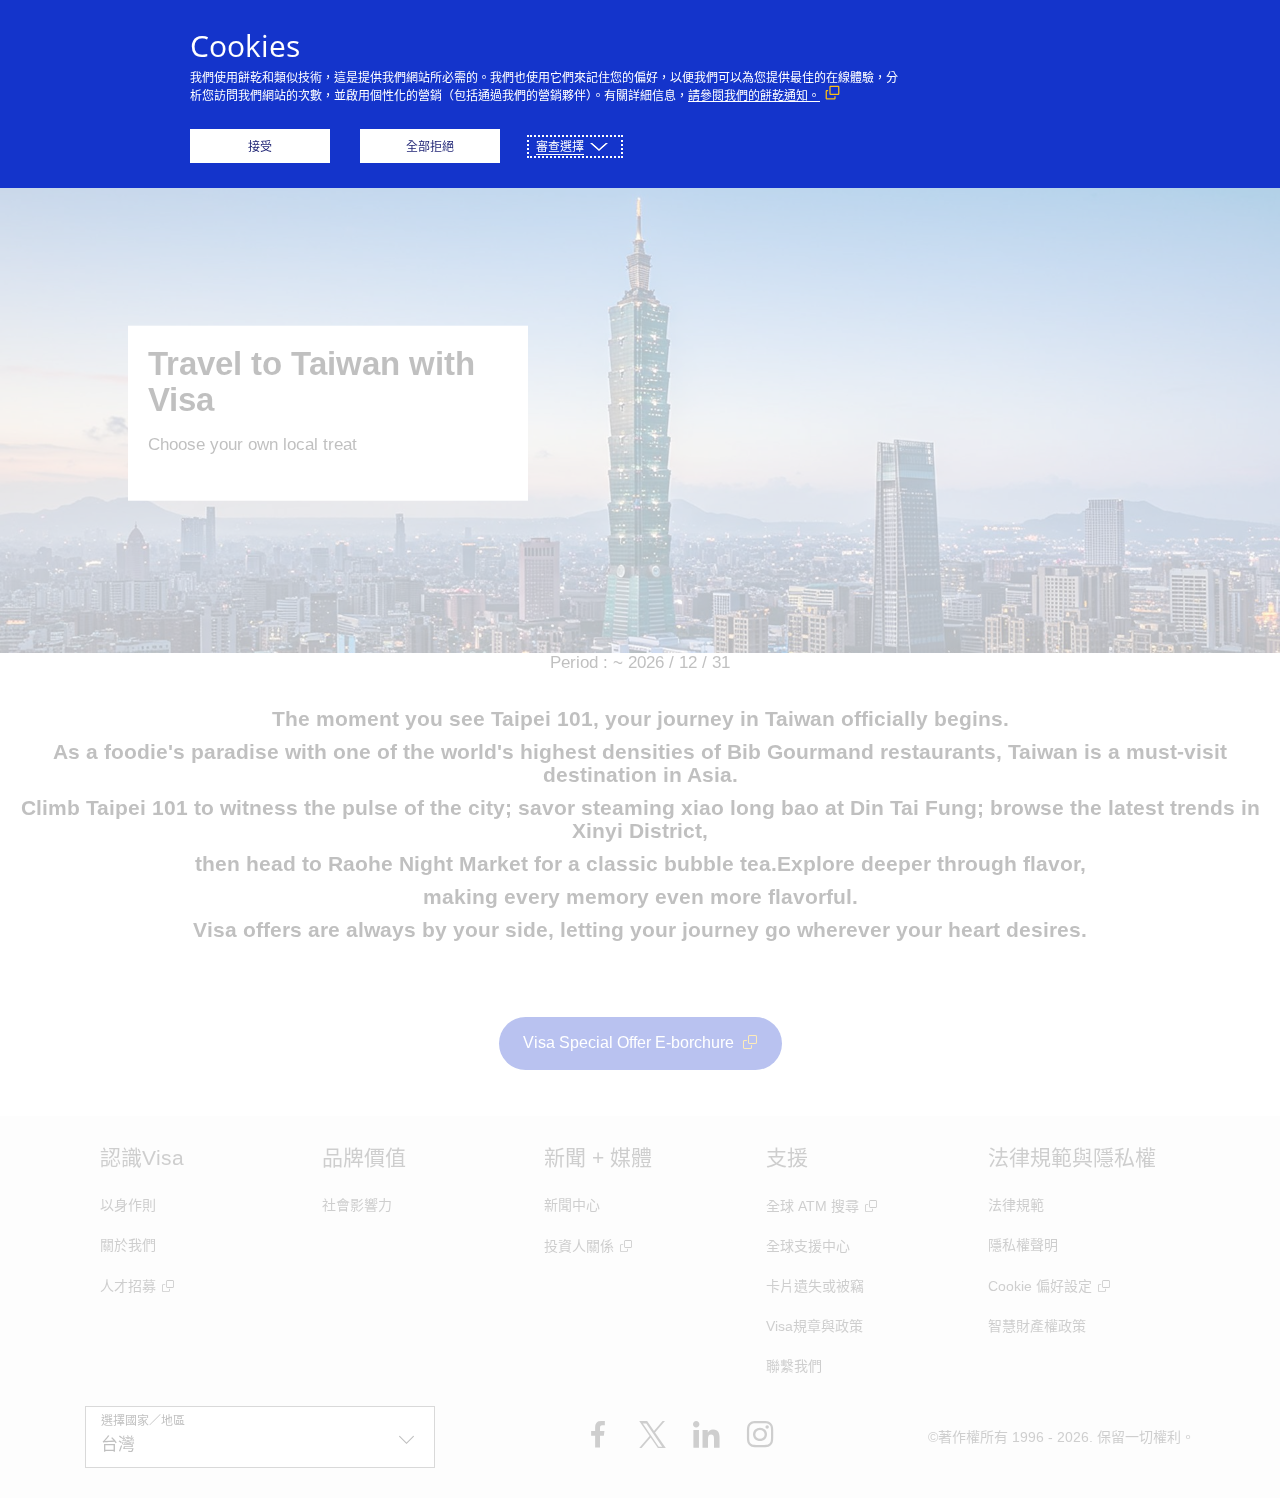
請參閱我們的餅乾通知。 (754, 95)
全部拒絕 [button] (430, 146)
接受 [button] (260, 146)
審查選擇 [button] (560, 146)
